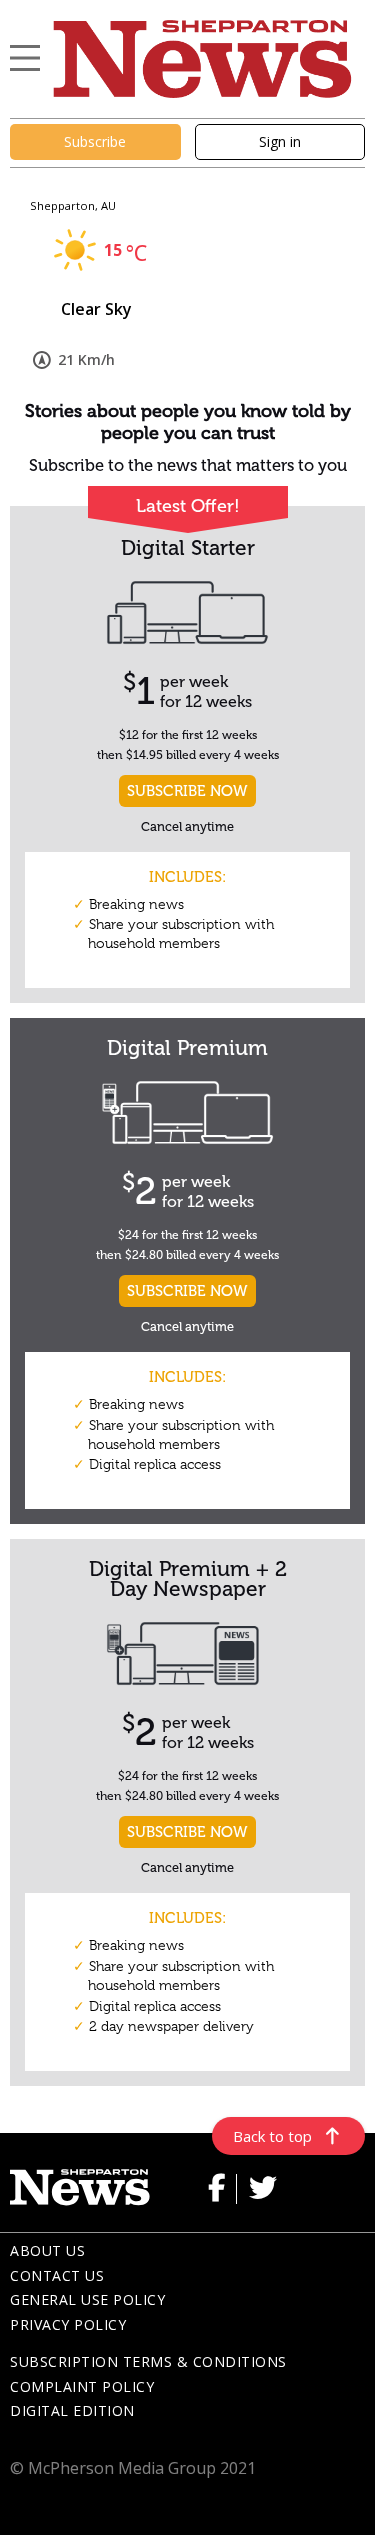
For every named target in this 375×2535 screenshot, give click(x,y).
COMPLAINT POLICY (82, 2386)
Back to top (272, 2136)
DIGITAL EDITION (72, 2410)
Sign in (280, 141)
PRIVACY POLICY (68, 2324)
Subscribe (95, 141)
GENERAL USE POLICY (87, 2299)
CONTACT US (57, 2275)
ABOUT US (47, 2250)
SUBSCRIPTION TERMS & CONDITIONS (148, 2361)
